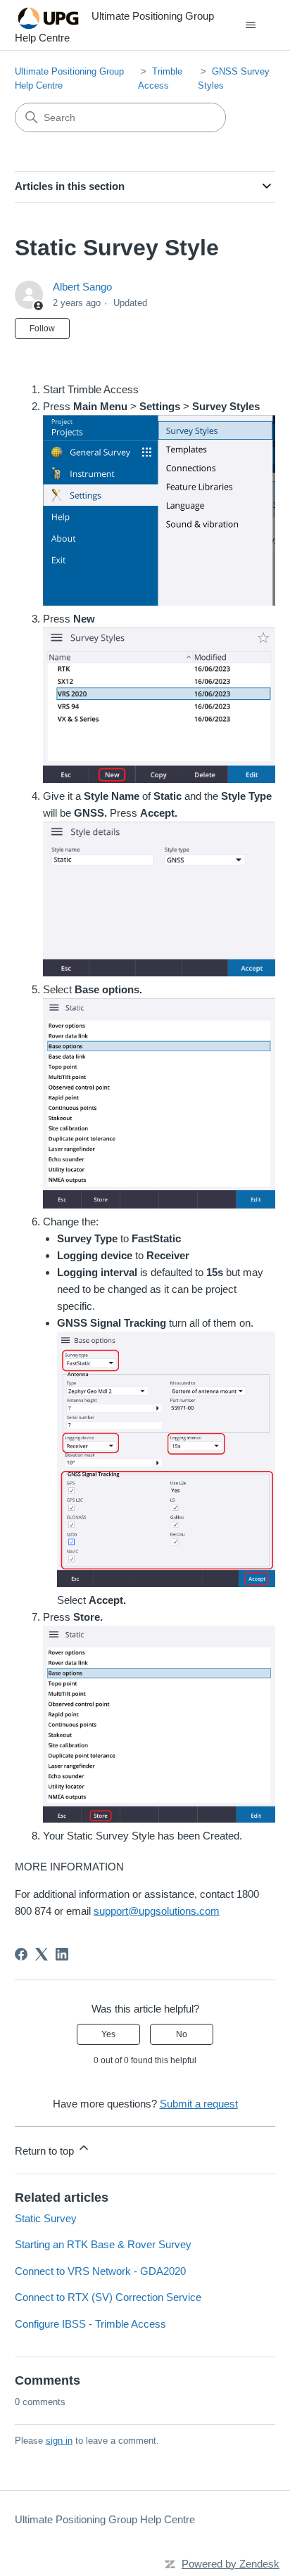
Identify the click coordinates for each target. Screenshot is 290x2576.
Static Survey (46, 2218)
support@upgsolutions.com (157, 1911)
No (182, 2034)
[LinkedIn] (62, 1954)
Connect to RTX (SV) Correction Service (108, 2297)
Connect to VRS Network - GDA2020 (100, 2271)
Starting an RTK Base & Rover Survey (103, 2244)
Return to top (46, 2151)
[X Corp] (42, 1954)
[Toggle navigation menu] (250, 25)
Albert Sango (82, 287)
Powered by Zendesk (231, 2564)
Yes (108, 2034)
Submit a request (199, 2104)
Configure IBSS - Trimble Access (90, 2324)
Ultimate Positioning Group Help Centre (105, 2519)
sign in (59, 2441)
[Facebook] (21, 1954)
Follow (42, 329)
